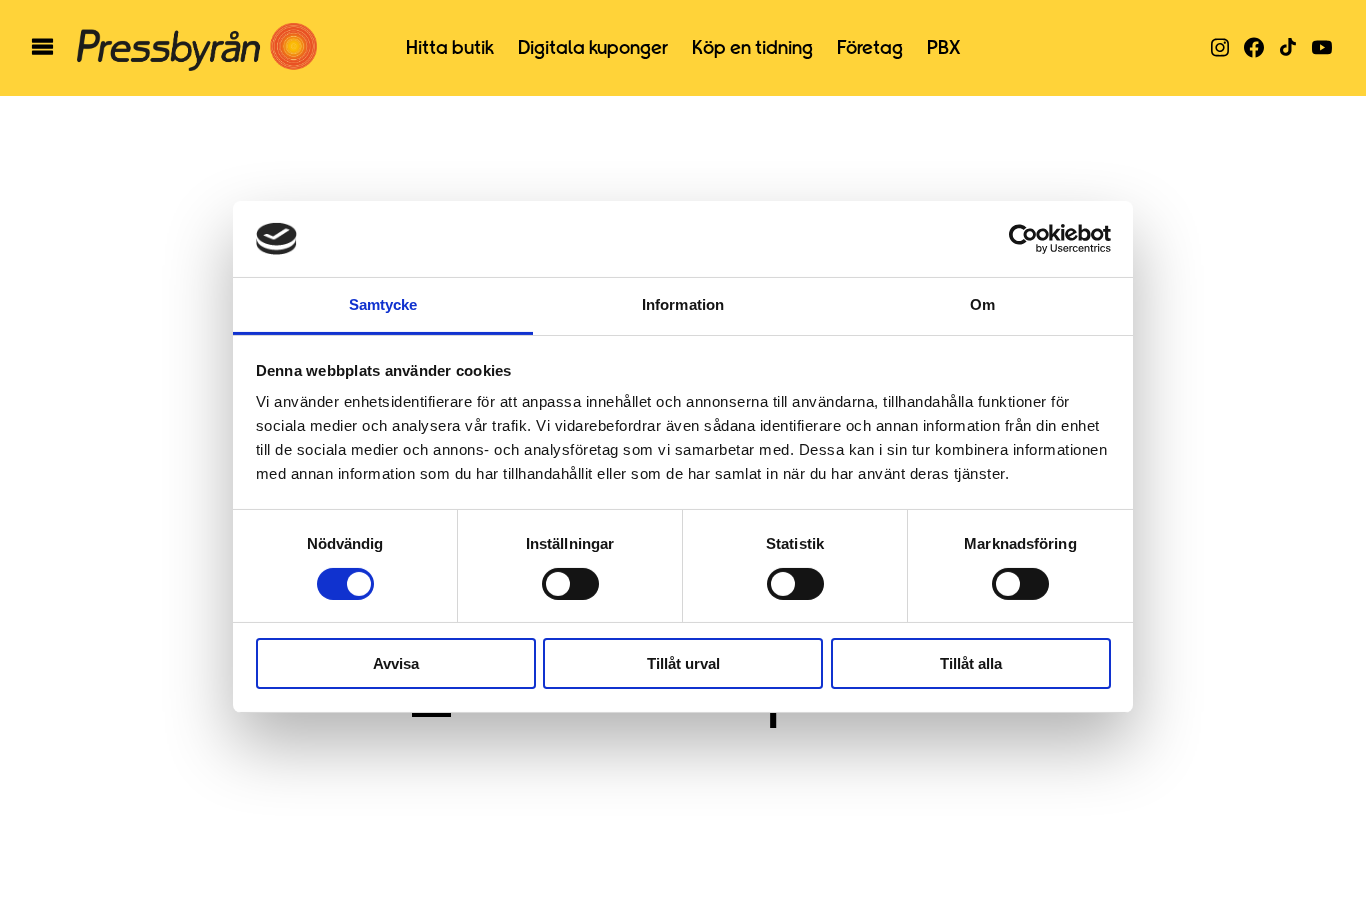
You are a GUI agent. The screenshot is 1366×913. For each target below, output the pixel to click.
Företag (870, 48)
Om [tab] (982, 304)
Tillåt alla (971, 663)
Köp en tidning (752, 48)
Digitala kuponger (593, 48)
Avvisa (396, 663)
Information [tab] (683, 304)
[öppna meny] (42, 48)
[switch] (570, 584)
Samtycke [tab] (383, 304)
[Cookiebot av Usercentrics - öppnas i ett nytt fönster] (1023, 239)
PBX (943, 48)
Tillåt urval (683, 663)
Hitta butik (450, 48)
